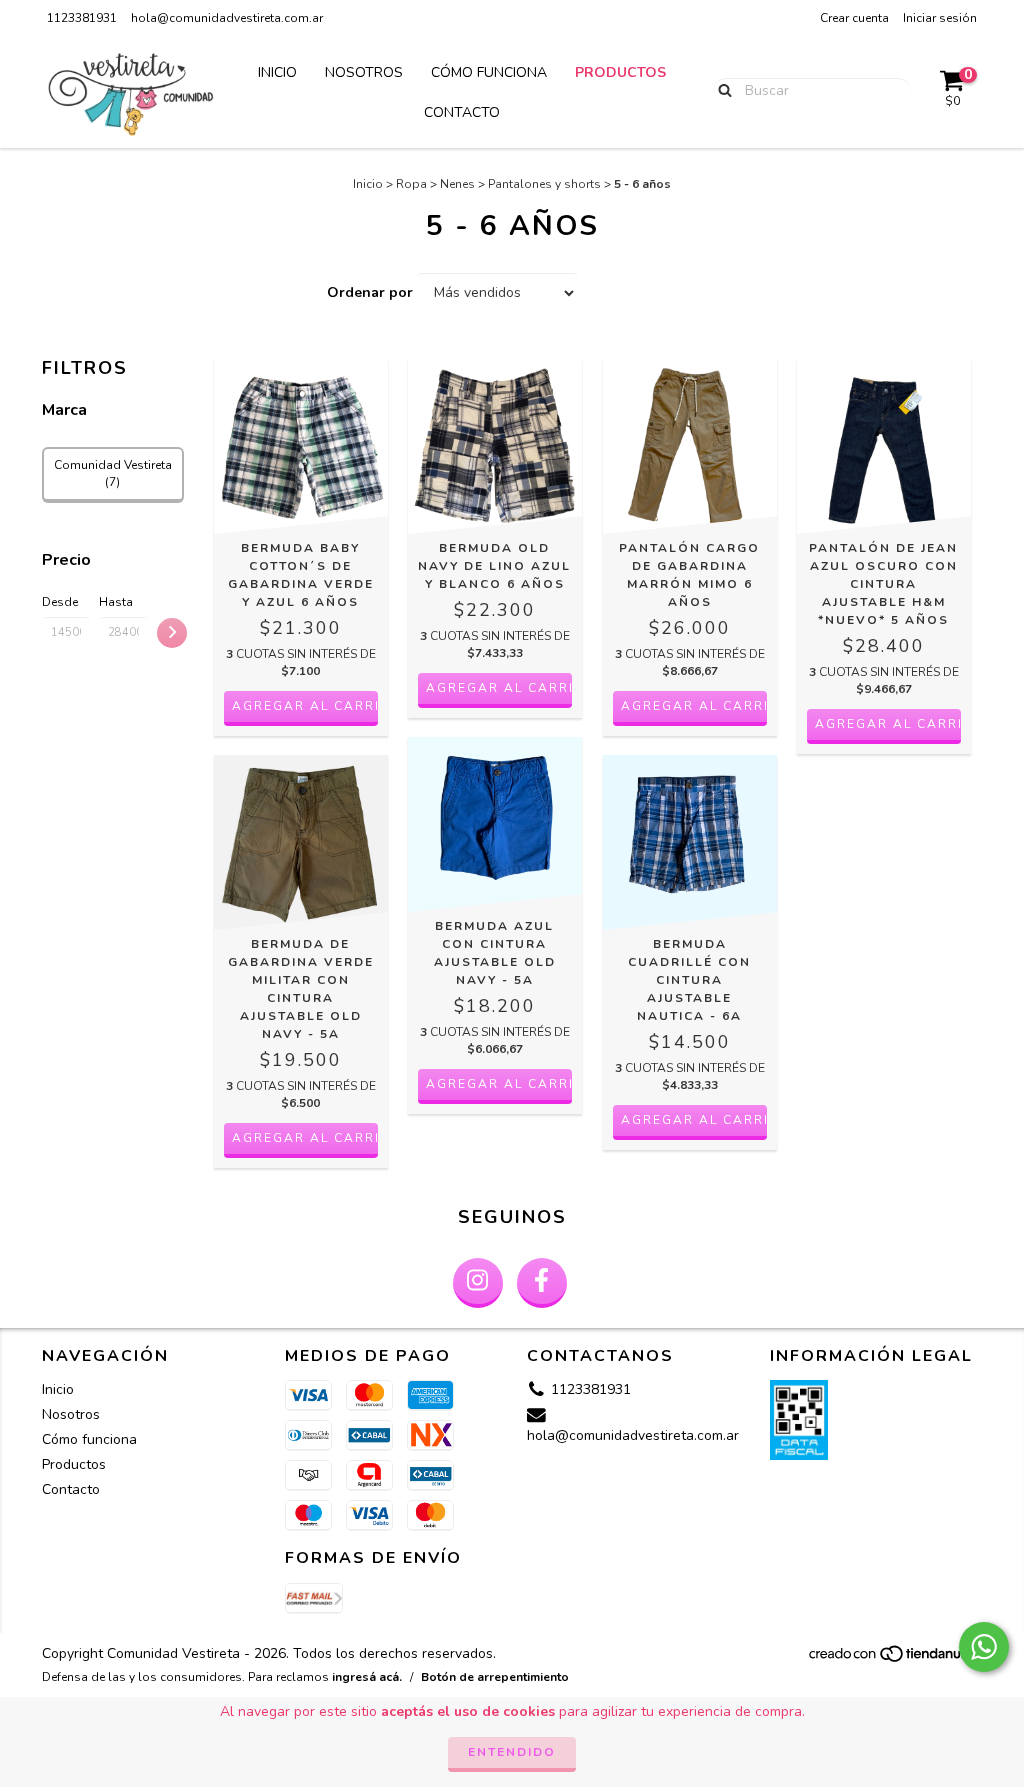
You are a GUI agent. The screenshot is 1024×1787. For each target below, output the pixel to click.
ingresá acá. (367, 1677)
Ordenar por (370, 292)
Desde (60, 602)
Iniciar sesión (940, 18)
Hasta (116, 602)
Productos (620, 72)
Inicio (277, 72)
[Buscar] (720, 90)
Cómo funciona (489, 72)
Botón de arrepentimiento (495, 1677)
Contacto (462, 112)
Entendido (512, 1752)
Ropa (411, 184)
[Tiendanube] (894, 1660)
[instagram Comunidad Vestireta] (478, 1283)
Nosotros (364, 72)
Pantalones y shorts (544, 184)
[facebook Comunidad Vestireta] (542, 1283)
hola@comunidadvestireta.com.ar (227, 18)
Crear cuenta (854, 18)
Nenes (457, 184)
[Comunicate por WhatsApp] (984, 1647)
